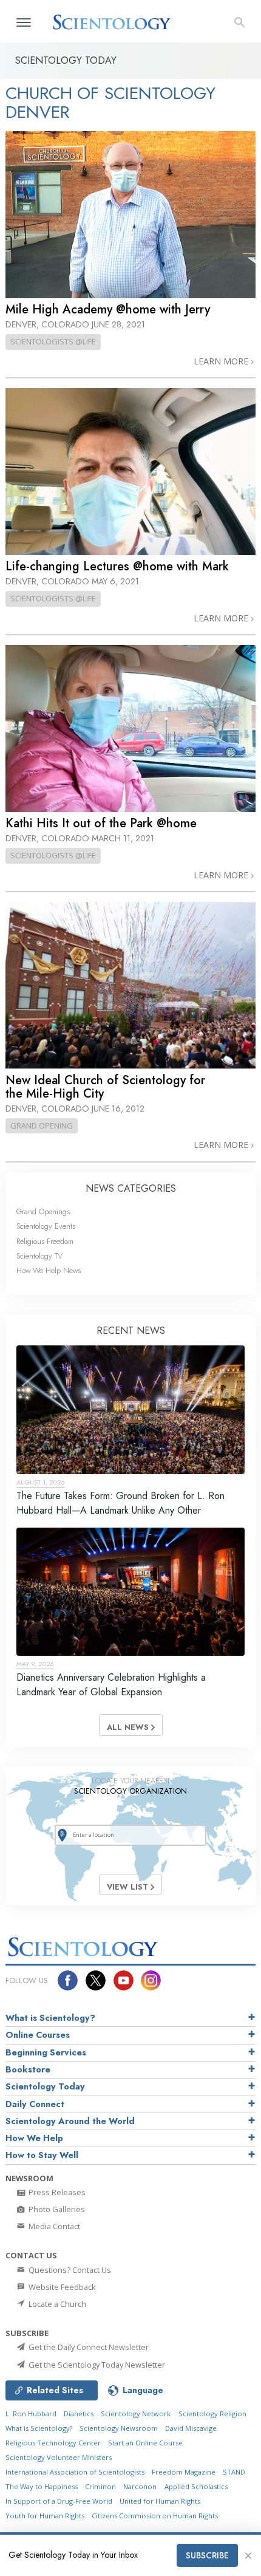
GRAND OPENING (42, 1126)
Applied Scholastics (196, 2486)
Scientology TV (39, 1256)
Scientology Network (136, 2414)
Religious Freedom (45, 1241)
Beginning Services (46, 2052)
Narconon (140, 2486)
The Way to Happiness (42, 2486)
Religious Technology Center (53, 2443)
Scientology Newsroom (119, 2428)
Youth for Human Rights (45, 2516)
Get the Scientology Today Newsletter (96, 2365)
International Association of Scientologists (75, 2472)
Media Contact (53, 2226)
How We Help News (49, 1270)
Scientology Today (45, 2086)
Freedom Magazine (184, 2472)
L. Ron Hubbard (31, 2414)
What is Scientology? (50, 2018)
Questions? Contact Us (69, 2270)
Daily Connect (35, 2104)
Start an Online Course (145, 2443)
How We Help (34, 2138)
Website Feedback (61, 2287)
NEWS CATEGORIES (131, 1188)
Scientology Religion (212, 2414)
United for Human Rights (160, 2501)
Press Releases (56, 2192)
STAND (234, 2472)
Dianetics (79, 2414)
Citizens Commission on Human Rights (155, 2516)
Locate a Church (56, 2304)
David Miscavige (191, 2428)
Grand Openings (43, 1211)
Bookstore (28, 2069)
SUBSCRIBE (207, 2555)
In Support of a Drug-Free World (59, 2501)
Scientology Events (46, 1226)
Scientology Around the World (70, 2121)
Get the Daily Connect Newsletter (88, 2347)
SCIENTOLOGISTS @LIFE (53, 341)
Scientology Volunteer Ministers (59, 2457)
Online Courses (38, 2035)
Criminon (100, 2486)
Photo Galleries (56, 2209)
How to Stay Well (42, 2155)
